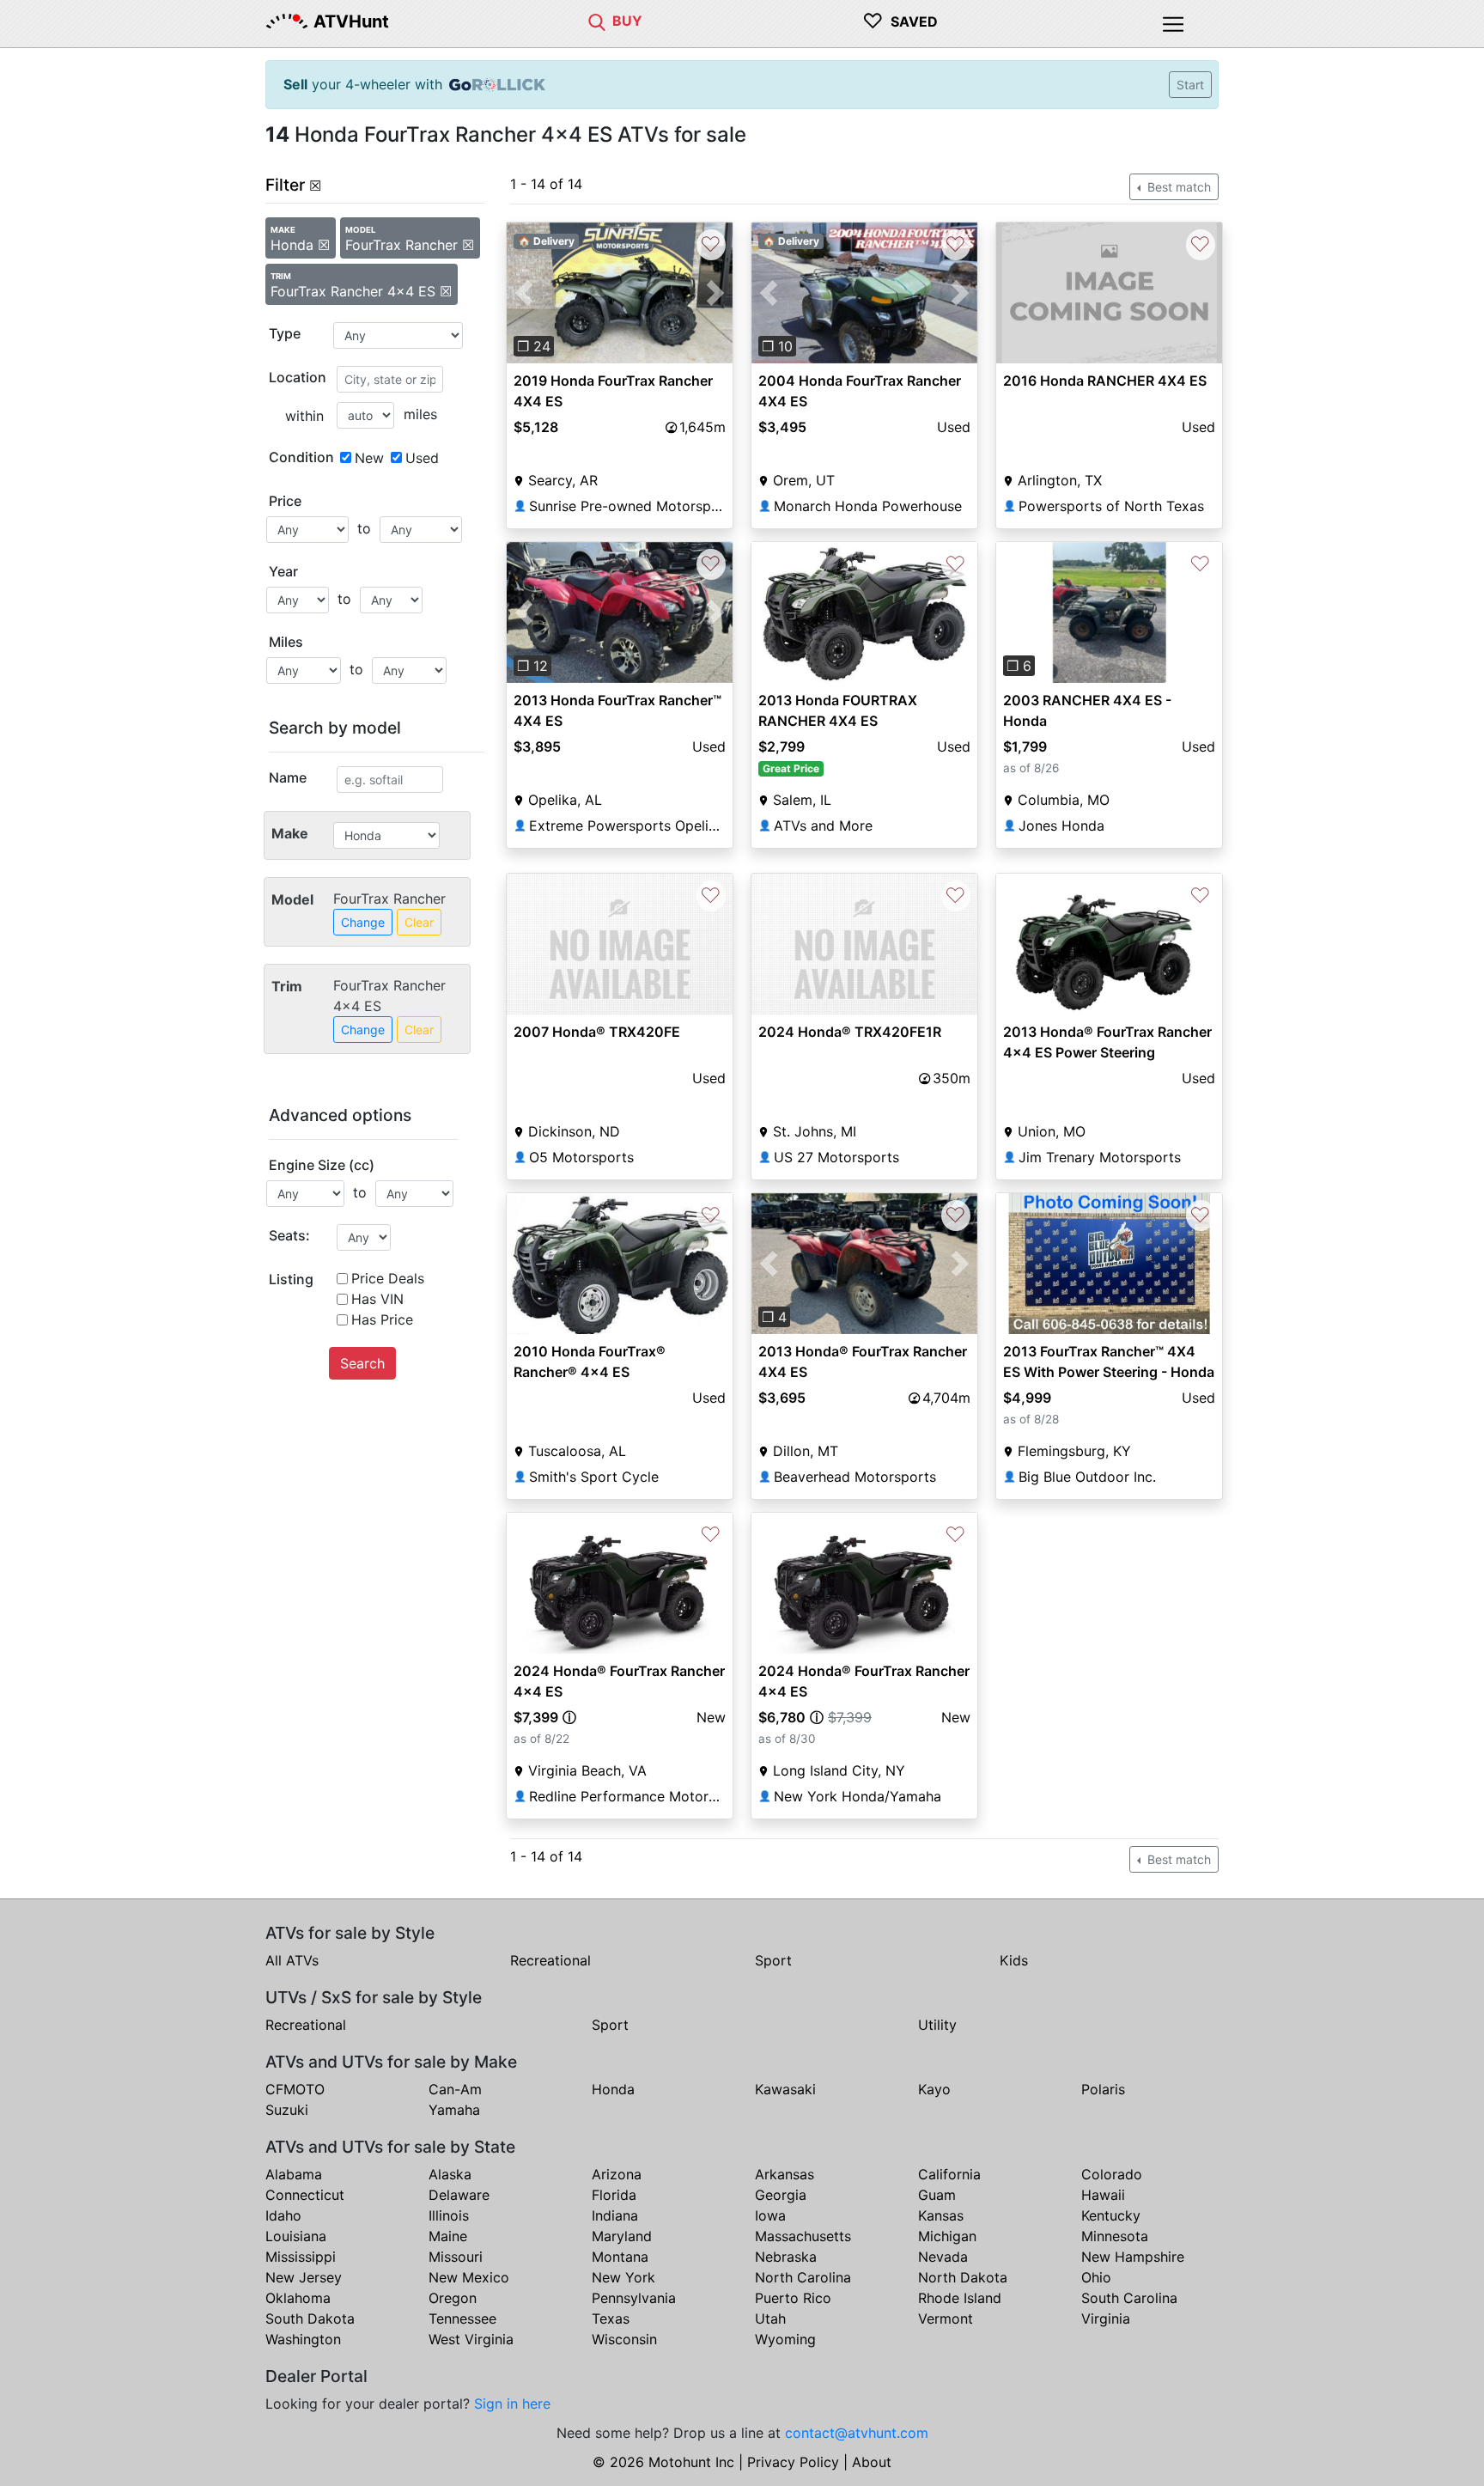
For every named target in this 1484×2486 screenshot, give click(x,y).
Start (1190, 85)
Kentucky (1111, 2215)
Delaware (459, 2195)
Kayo (934, 2089)
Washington (303, 2339)
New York (623, 2277)
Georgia (781, 2195)
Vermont (946, 2318)
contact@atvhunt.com (857, 2433)
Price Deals (388, 1278)
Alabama (294, 2174)
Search (362, 1363)
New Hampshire (1133, 2257)
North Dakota (963, 2277)
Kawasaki (785, 2089)
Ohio (1096, 2277)
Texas (611, 2318)
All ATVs (292, 1960)
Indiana (615, 2215)
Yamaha (454, 2110)
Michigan (947, 2236)
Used (422, 458)
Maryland (622, 2236)
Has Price (382, 1319)
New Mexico (469, 2277)
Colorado (1112, 2174)
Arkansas (785, 2174)
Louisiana (296, 2236)
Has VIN (377, 1299)
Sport (773, 1960)
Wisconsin (624, 2339)
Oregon (453, 2298)
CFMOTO (295, 2089)
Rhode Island (960, 2298)
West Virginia (471, 2339)
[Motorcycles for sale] (597, 21)
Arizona (617, 2174)
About (872, 2462)
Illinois (449, 2215)
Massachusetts (803, 2236)
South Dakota (310, 2318)
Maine (448, 2236)
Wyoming (785, 2339)
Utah (770, 2318)
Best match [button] (1177, 187)
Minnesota (1115, 2236)
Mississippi (301, 2257)
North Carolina (803, 2277)
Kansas (941, 2215)
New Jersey (304, 2277)
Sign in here (512, 2404)
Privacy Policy (793, 2462)
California (949, 2174)
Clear (419, 922)
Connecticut (305, 2195)
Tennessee (462, 2318)
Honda (613, 2089)
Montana (620, 2257)
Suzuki (287, 2110)
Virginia (1106, 2318)
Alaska (450, 2174)
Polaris (1103, 2089)
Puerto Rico (793, 2298)
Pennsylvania (634, 2298)
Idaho (283, 2215)
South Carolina (1129, 2298)
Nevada (943, 2257)
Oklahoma (298, 2298)
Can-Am (455, 2089)
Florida (614, 2195)
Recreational (550, 1960)
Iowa (770, 2215)
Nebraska (786, 2257)
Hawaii (1103, 2195)
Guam (937, 2195)
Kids (1014, 1960)
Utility (937, 2025)
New (369, 458)
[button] (523, 293)
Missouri (456, 2257)
